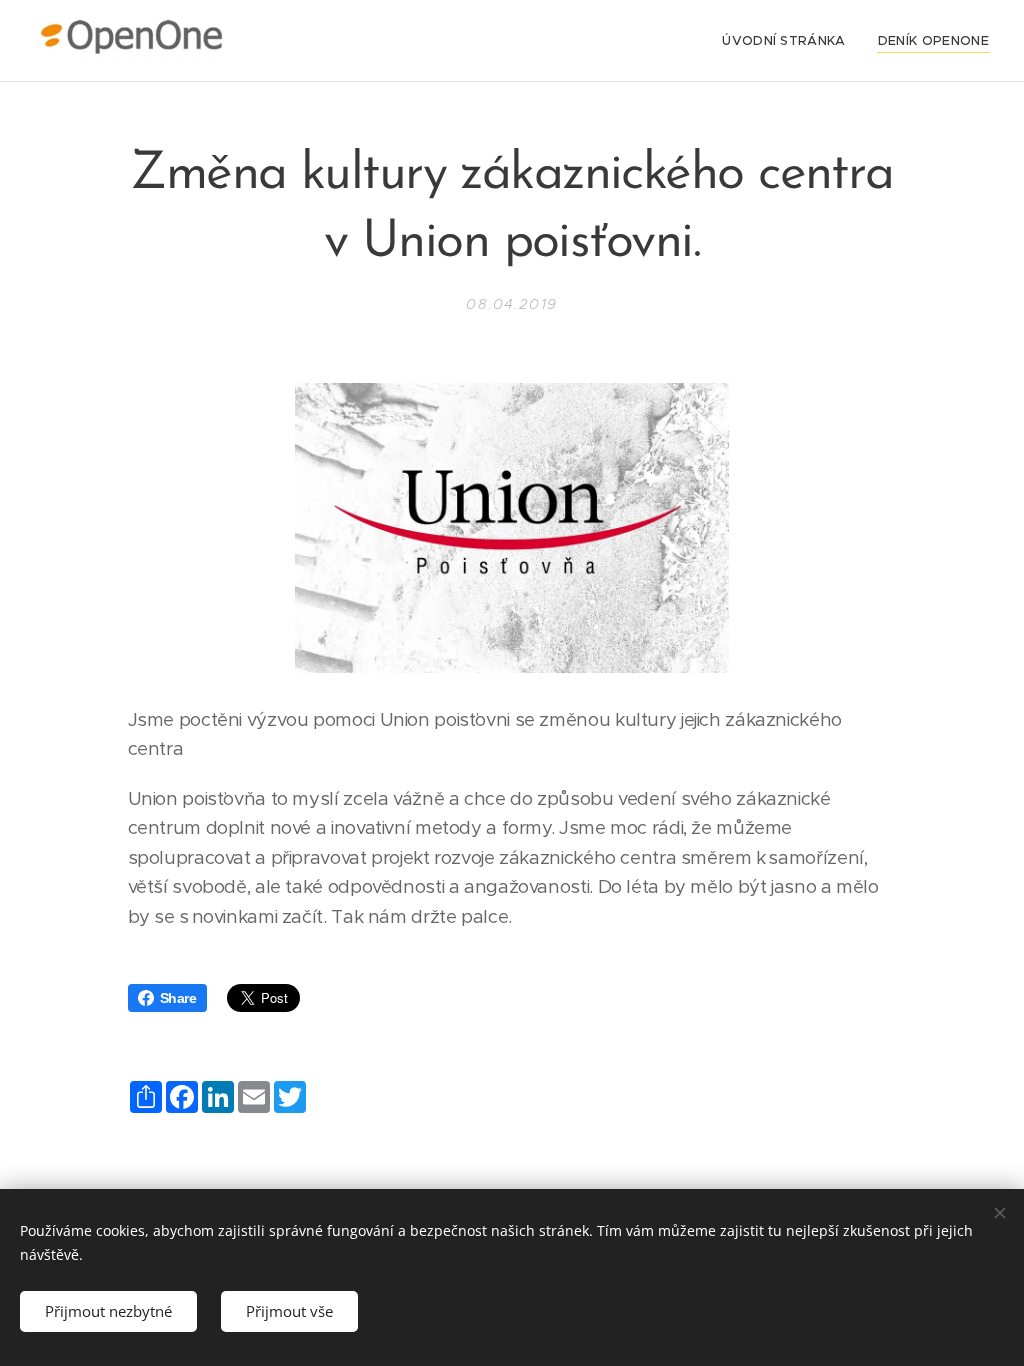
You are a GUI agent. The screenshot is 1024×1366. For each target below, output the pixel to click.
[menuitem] (789, 41)
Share (178, 998)
